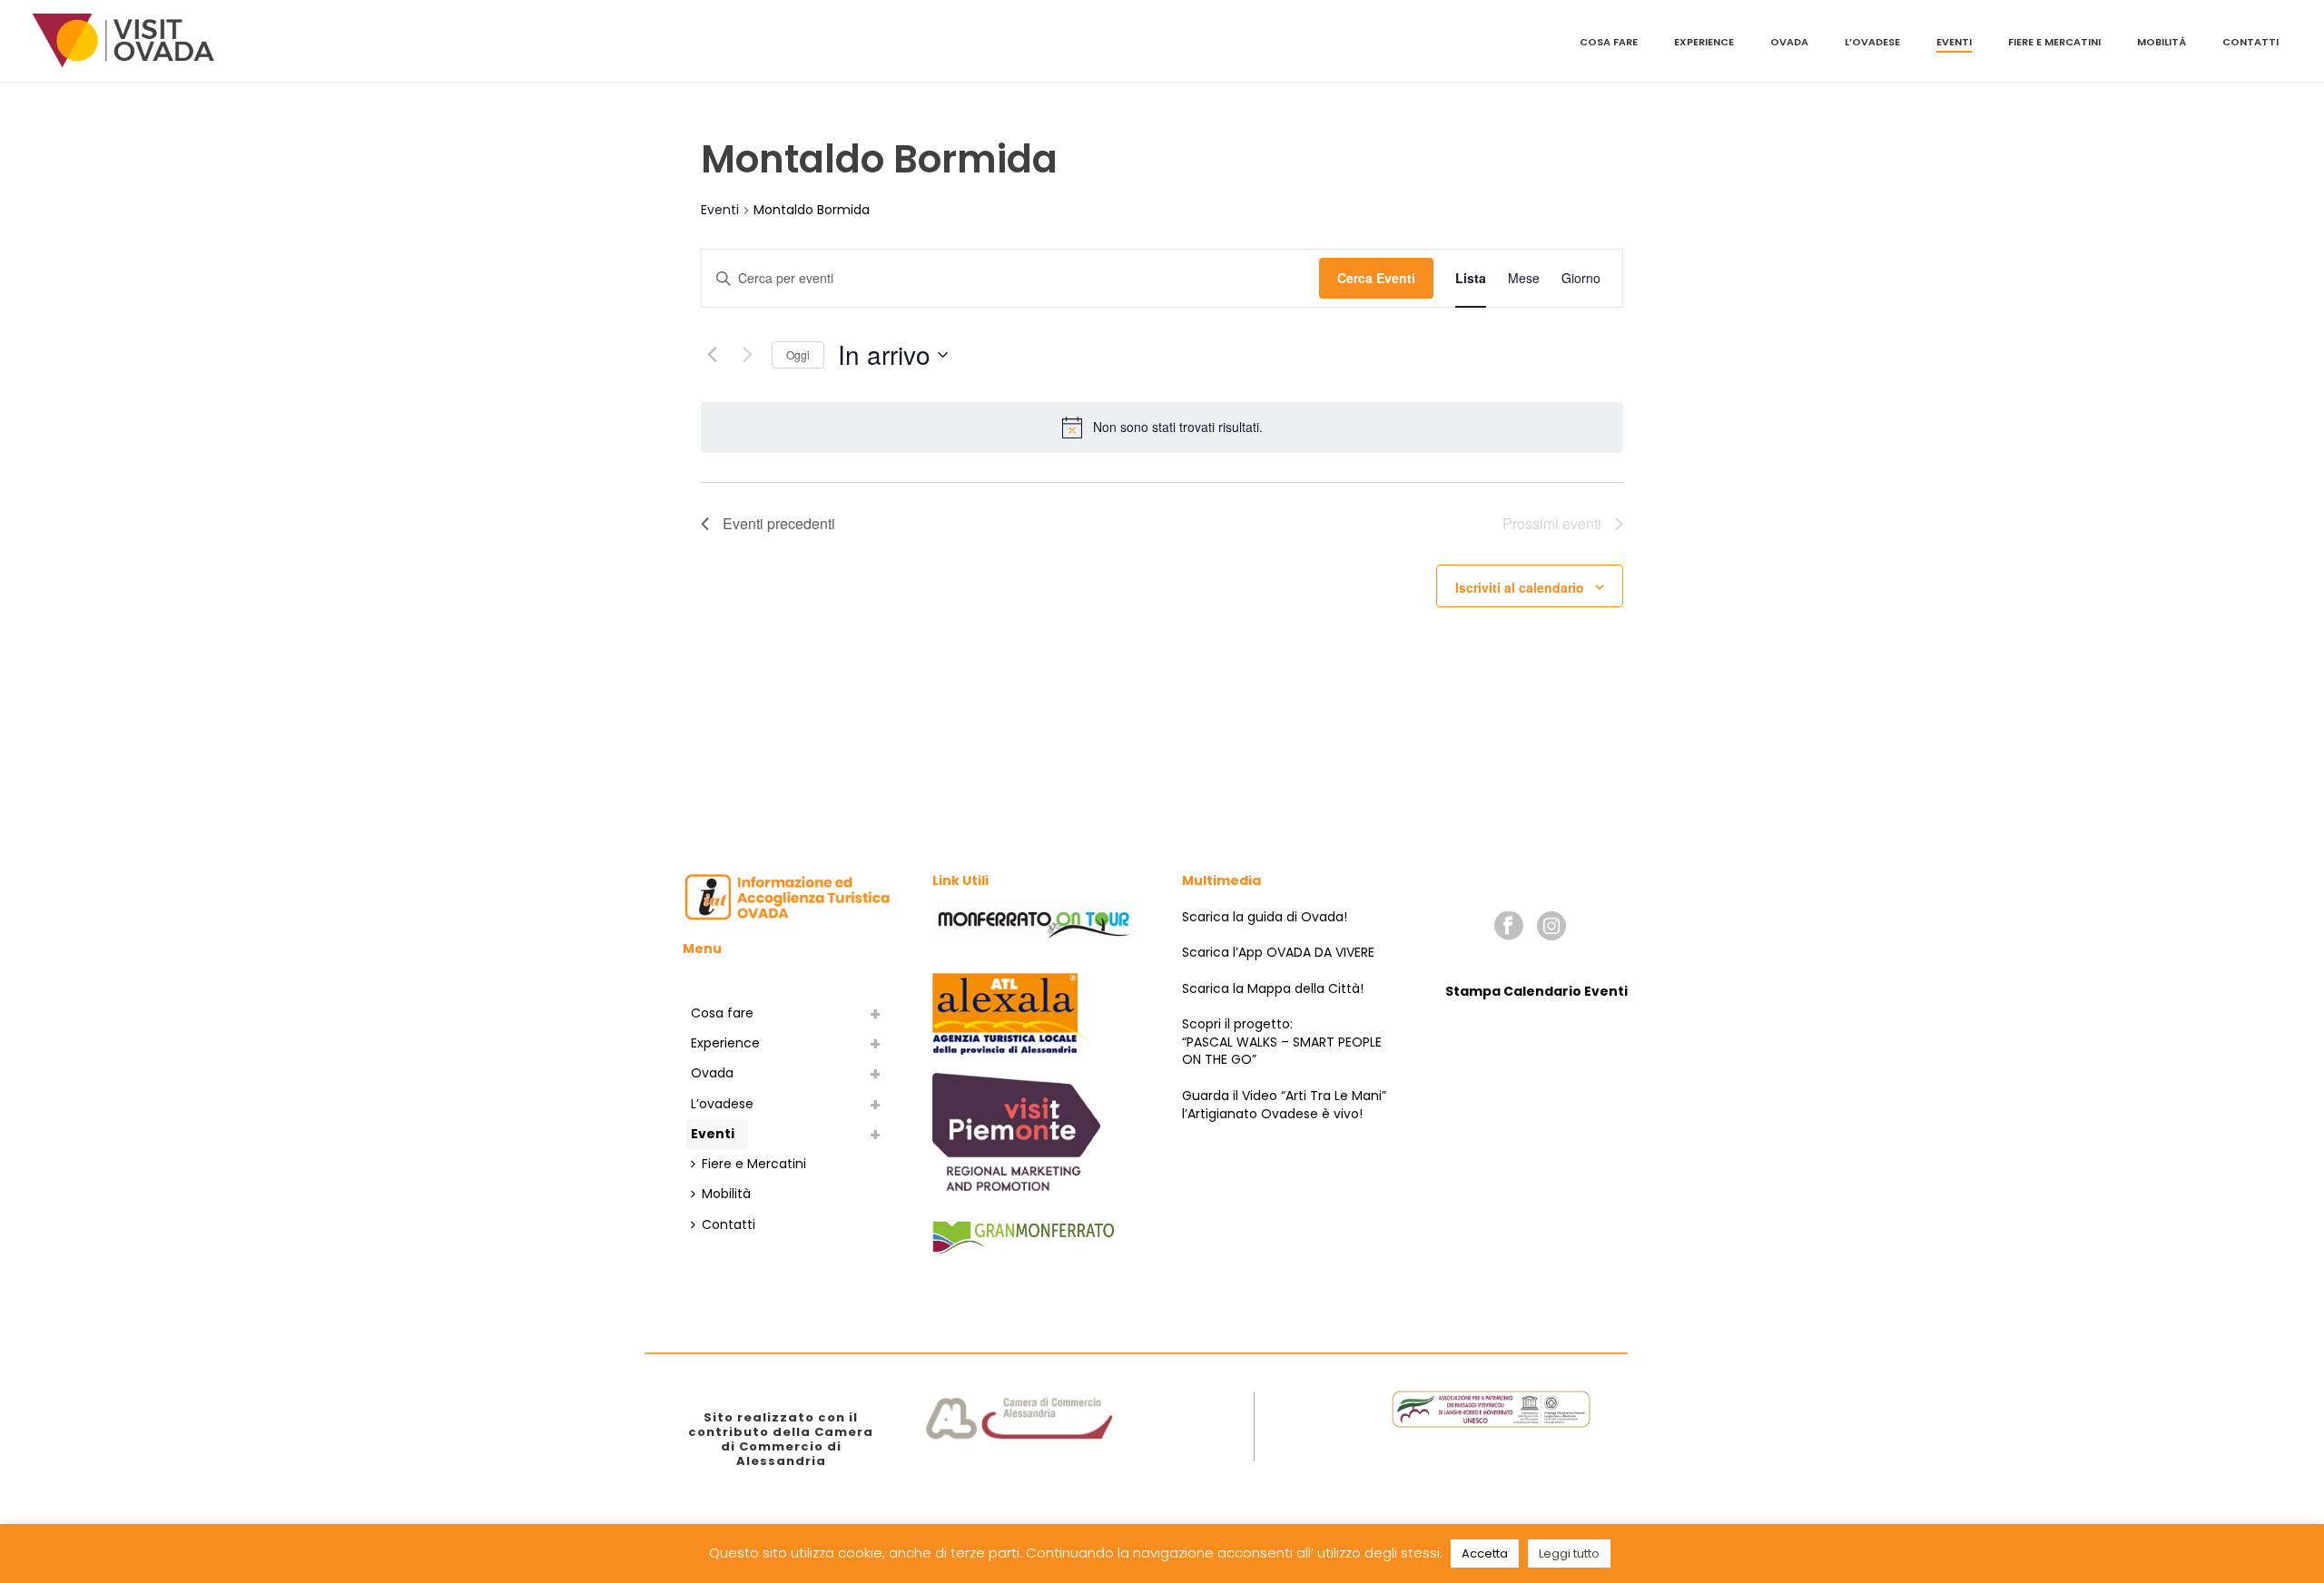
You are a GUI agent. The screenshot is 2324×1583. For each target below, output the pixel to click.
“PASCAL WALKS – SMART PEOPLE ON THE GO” (1282, 1051)
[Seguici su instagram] (1551, 927)
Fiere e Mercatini (2054, 42)
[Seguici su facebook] (1509, 927)
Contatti (2250, 42)
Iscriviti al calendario (1520, 587)
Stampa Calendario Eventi (1536, 991)
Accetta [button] (1485, 1554)
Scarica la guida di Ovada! (1265, 917)
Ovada (1789, 42)
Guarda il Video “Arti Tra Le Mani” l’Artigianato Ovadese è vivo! (1284, 1105)
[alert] (1178, 427)
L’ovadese (1872, 42)
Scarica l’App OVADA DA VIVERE (1278, 952)
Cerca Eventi (1376, 278)
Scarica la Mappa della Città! (1273, 988)
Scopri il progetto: (1237, 1024)
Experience (1704, 42)
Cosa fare (1609, 42)
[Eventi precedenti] (712, 355)
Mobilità (2162, 42)
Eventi (1954, 42)
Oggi (798, 354)
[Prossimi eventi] (747, 355)
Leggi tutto (1569, 1554)
